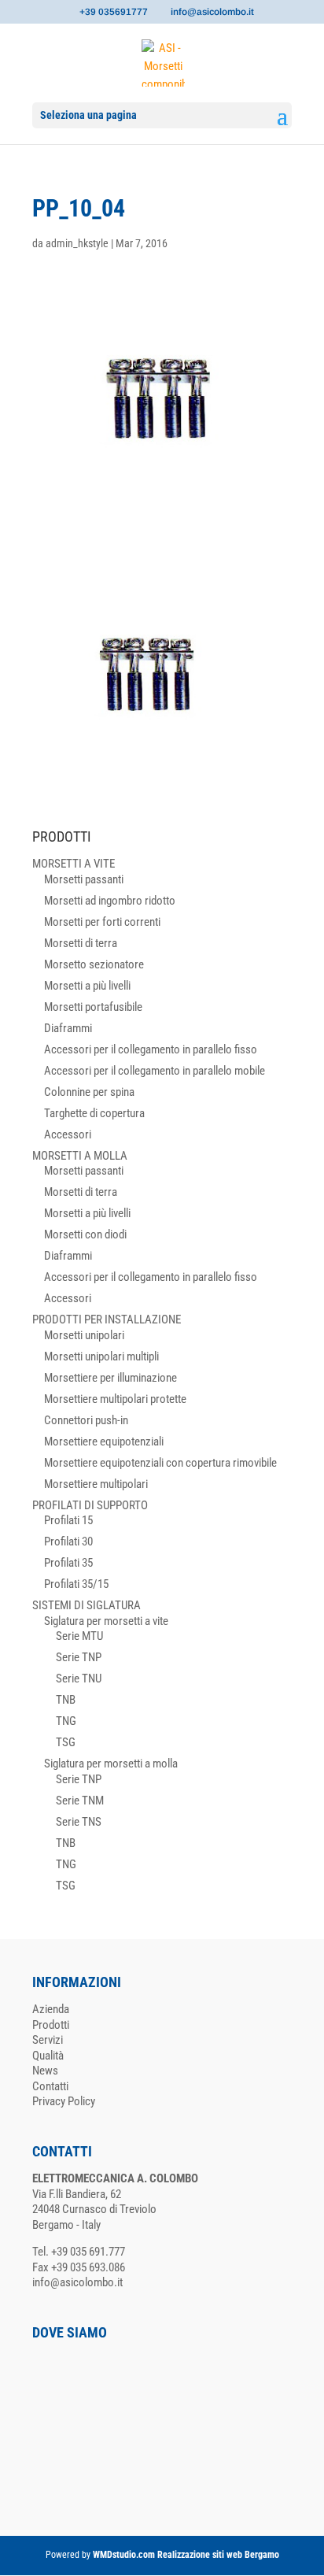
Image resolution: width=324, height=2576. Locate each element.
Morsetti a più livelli (87, 986)
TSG (66, 1742)
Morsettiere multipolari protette (115, 1399)
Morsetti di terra (81, 943)
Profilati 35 (68, 1563)
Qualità (48, 2056)
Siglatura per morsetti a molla (111, 1764)
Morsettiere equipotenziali (104, 1442)
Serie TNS (79, 1822)
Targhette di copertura (94, 1113)
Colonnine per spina (89, 1092)
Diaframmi (68, 1028)
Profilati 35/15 (76, 1584)
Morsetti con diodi (85, 1234)
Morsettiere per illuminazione (110, 1378)
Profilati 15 (68, 1520)
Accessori (68, 1134)
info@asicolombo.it (77, 2282)
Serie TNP (79, 1657)
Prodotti (51, 2025)
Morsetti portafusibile (93, 1007)
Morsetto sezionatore (94, 964)
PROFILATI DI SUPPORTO (90, 1505)
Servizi (48, 2040)
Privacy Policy (64, 2101)
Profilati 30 (68, 1542)
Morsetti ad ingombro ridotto (110, 901)
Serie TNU (79, 1678)
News (45, 2071)
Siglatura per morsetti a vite (106, 1621)
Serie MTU (79, 1636)
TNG (66, 1721)
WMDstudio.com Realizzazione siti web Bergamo (186, 2555)
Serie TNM (80, 1801)
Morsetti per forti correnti (102, 922)
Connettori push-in (86, 1420)
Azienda (51, 2009)
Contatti (50, 2086)
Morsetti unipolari (84, 1335)
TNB (66, 1700)
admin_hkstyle (77, 243)
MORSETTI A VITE (74, 864)
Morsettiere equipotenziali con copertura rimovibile (160, 1463)
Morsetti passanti (84, 879)
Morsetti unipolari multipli (101, 1356)
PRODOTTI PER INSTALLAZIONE (107, 1319)
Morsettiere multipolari (96, 1484)
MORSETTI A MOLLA (80, 1156)
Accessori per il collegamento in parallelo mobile (155, 1071)
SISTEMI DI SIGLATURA (87, 1605)
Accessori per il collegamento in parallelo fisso (151, 1049)
